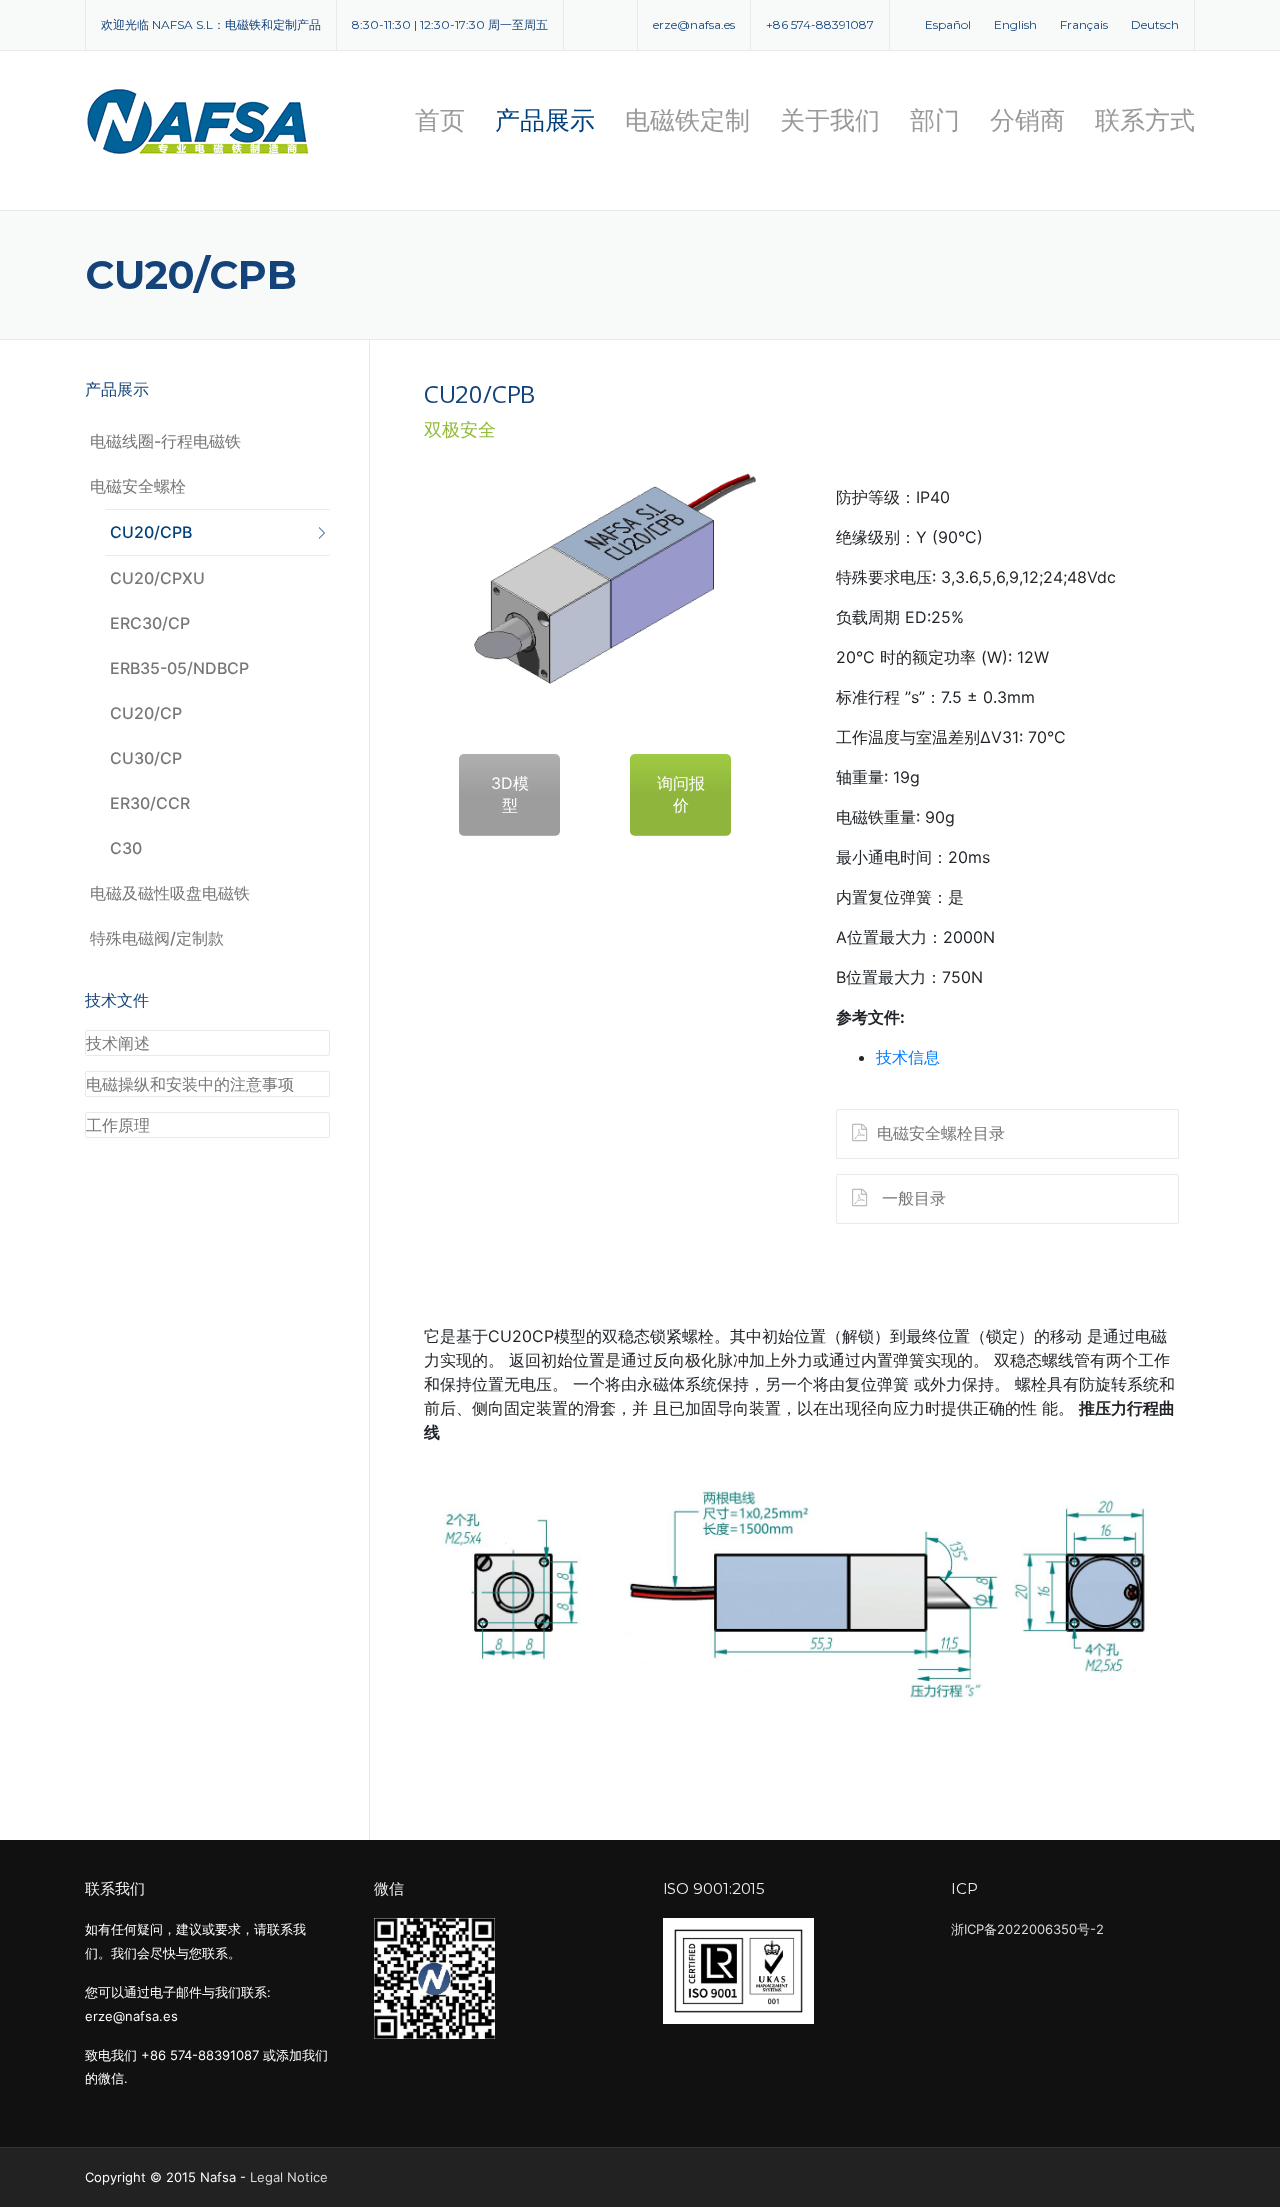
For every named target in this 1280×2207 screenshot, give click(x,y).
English (1015, 24)
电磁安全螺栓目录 (941, 1133)
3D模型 (510, 794)
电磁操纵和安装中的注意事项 (190, 1084)
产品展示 (545, 120)
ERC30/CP (150, 623)
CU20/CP (146, 713)
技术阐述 (118, 1043)
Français (1084, 24)
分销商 (1027, 120)
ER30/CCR (150, 803)
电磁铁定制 (687, 120)
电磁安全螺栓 (138, 486)
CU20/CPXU (157, 578)
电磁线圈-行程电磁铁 (165, 441)
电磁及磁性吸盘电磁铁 (170, 893)
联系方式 (1145, 120)
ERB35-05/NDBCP (179, 668)
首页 (440, 120)
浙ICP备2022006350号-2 (1027, 1929)
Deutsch (1155, 24)
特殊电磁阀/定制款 (157, 938)
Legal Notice (289, 2177)
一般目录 (911, 1198)
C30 (126, 848)
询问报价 (681, 794)
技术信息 (908, 1057)
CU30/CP (146, 758)
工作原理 (118, 1125)
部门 (935, 120)
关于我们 (830, 120)
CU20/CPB (151, 532)
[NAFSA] (200, 121)
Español (948, 24)
